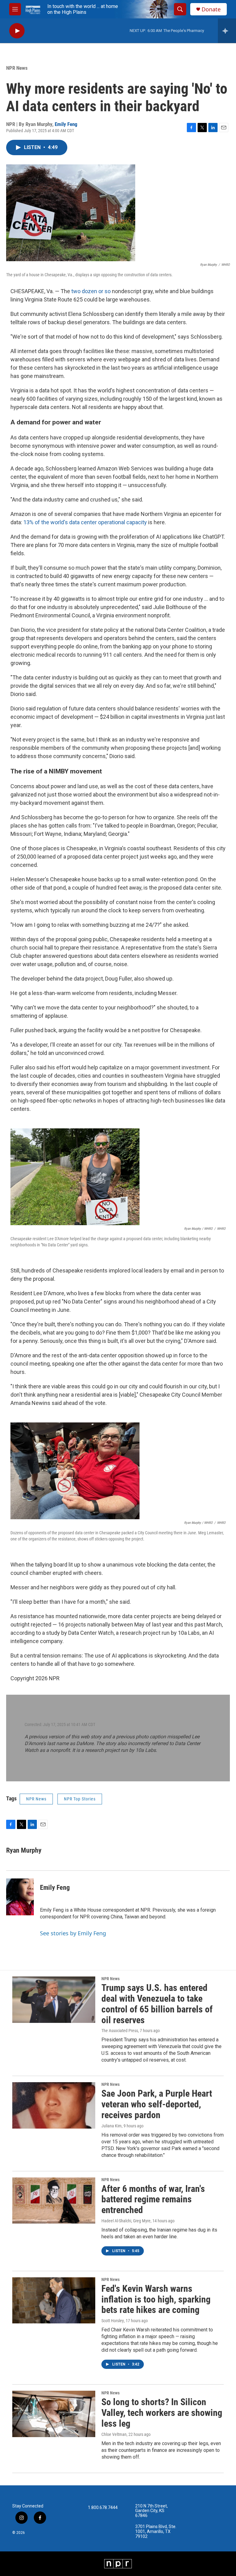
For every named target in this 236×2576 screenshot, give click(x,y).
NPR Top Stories (80, 1799)
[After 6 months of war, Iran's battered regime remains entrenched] (54, 2200)
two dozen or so (91, 291)
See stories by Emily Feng (73, 1933)
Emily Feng (66, 124)
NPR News (17, 68)
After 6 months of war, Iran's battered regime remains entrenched (153, 2199)
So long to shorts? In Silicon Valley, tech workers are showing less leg (162, 2413)
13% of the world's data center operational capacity (85, 522)
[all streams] (227, 31)
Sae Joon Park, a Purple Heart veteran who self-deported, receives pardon (157, 2104)
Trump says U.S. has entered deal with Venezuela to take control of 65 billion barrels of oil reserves (157, 2004)
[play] (17, 31)
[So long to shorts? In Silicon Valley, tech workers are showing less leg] (54, 2414)
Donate (211, 9)
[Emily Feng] (20, 1897)
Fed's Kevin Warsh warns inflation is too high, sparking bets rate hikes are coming (156, 2299)
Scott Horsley (113, 2321)
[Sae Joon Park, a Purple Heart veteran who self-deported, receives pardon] (54, 2105)
